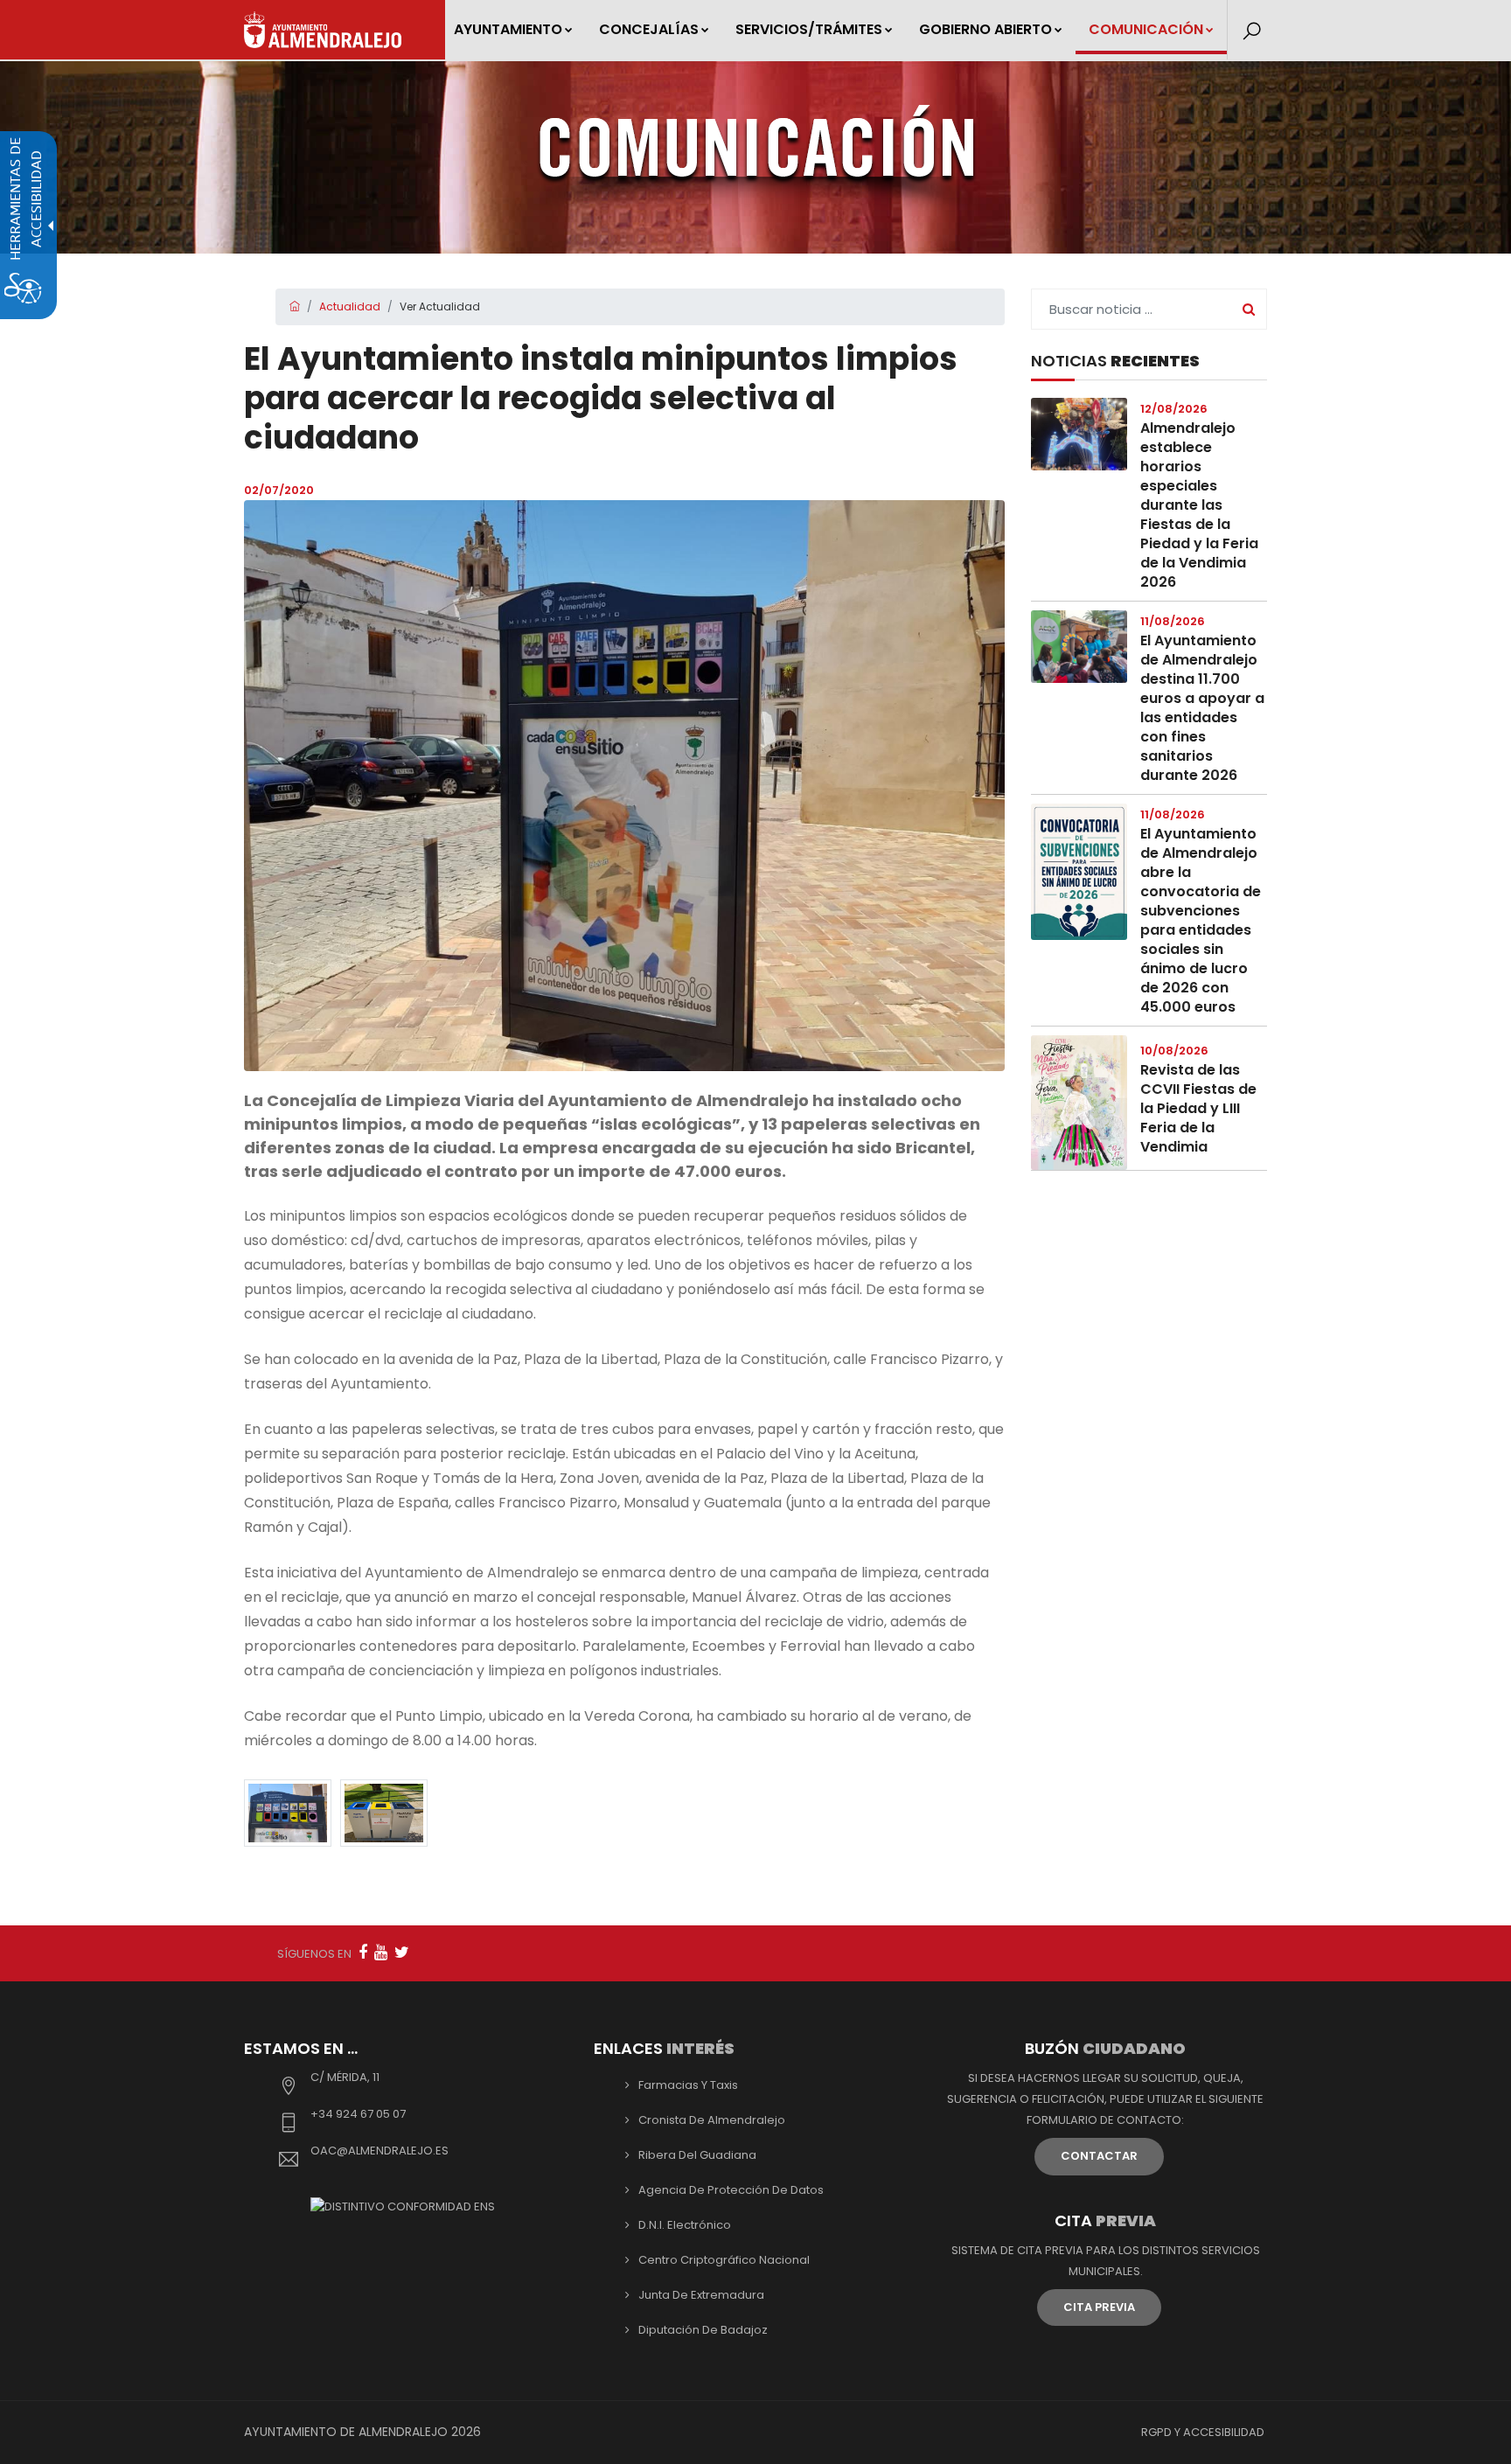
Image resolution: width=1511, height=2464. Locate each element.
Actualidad (350, 306)
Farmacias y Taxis (688, 2085)
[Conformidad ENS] (403, 2206)
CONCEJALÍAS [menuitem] (649, 29)
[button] (288, 1813)
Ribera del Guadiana (697, 2155)
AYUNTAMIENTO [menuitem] (508, 29)
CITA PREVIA (1099, 2307)
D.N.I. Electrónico (685, 2225)
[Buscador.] (1252, 31)
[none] (624, 786)
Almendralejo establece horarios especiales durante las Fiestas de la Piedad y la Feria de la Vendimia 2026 (1199, 505)
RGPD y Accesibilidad (1203, 2432)
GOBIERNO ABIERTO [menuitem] (985, 29)
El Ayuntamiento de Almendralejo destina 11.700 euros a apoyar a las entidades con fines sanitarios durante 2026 (1202, 708)
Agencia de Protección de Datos (731, 2190)
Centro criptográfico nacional (724, 2260)
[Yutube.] (381, 1952)
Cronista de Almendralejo (712, 2120)
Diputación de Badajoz (703, 2330)
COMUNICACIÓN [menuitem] (1146, 29)
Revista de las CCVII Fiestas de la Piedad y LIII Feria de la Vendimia (1198, 1108)
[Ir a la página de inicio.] (323, 30)
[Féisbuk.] (363, 1952)
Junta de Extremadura (701, 2295)
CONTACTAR (1099, 2156)
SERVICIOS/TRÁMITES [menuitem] (809, 29)
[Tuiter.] (402, 1952)
